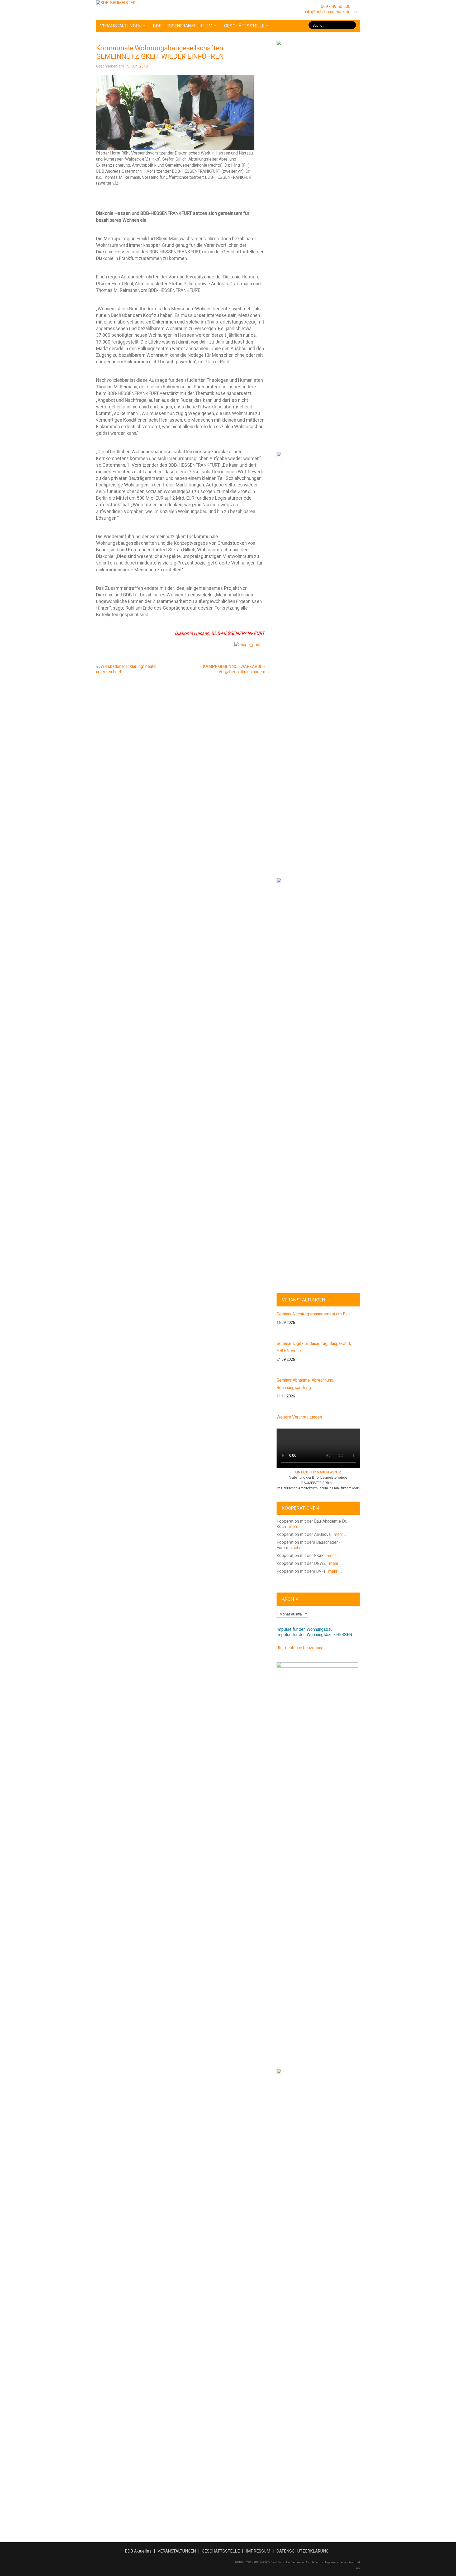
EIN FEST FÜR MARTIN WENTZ (318, 1472)
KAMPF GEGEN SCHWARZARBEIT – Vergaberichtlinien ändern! (236, 669)
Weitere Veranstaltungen (299, 1417)
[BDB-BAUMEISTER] (116, 3)
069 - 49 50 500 (336, 6)
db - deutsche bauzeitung (300, 1648)
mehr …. (294, 1526)
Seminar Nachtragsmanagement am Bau (313, 1314)
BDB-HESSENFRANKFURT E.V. (183, 26)
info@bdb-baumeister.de (328, 12)
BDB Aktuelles (138, 2551)
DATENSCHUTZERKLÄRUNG (302, 2551)
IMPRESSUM (258, 2551)
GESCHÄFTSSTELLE (245, 26)
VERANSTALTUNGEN (121, 26)
